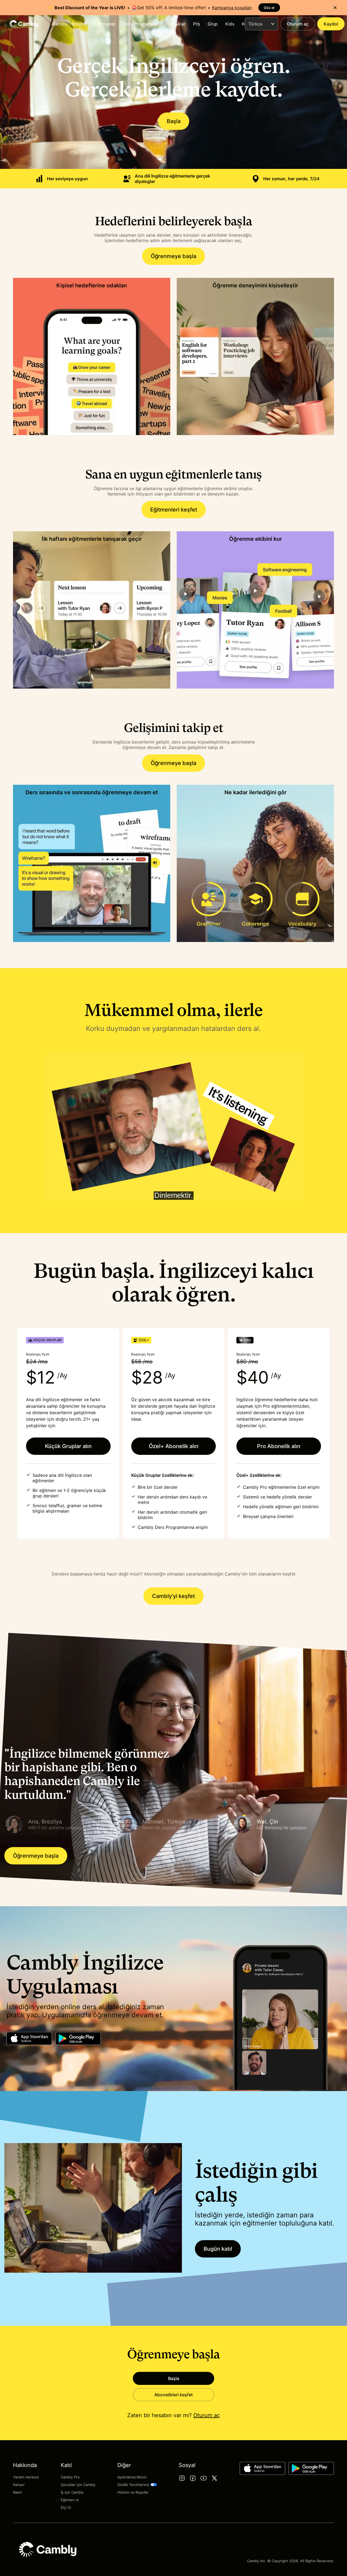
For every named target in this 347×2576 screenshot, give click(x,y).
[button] (59, 1824)
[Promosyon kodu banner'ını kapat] (335, 8)
